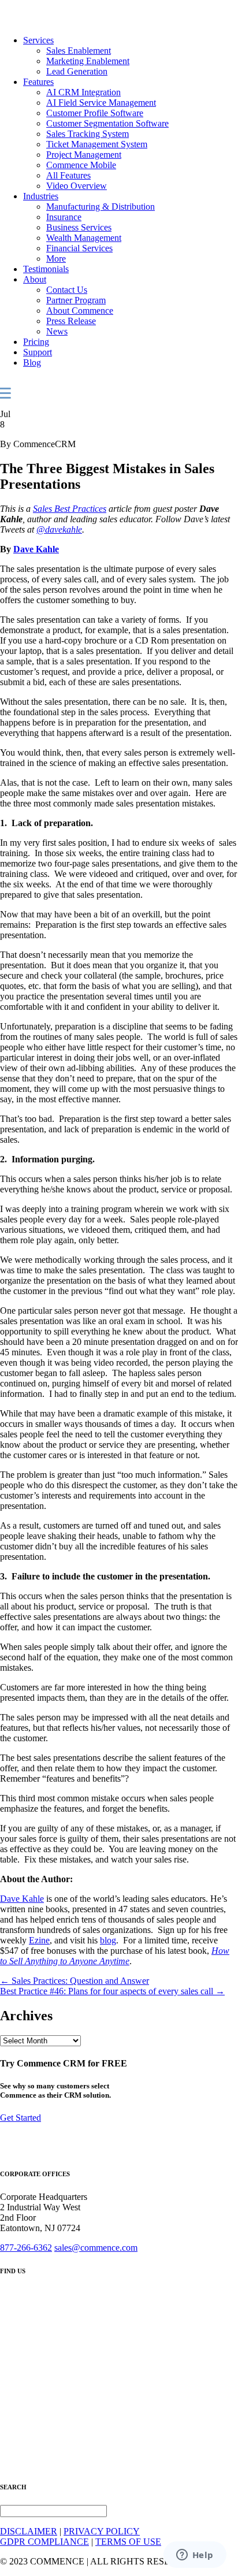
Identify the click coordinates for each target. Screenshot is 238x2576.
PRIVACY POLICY (102, 2531)
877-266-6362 (26, 2248)
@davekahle (59, 529)
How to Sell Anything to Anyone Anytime (115, 1956)
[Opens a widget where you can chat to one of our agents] (195, 2556)
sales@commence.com (96, 2248)
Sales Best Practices (70, 509)
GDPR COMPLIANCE (44, 2542)
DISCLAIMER (29, 2531)
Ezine (39, 1940)
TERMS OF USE (128, 2542)
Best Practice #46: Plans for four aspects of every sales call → (112, 1991)
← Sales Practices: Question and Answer (75, 1981)
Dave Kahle (36, 549)
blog (108, 1940)
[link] (38, 40)
